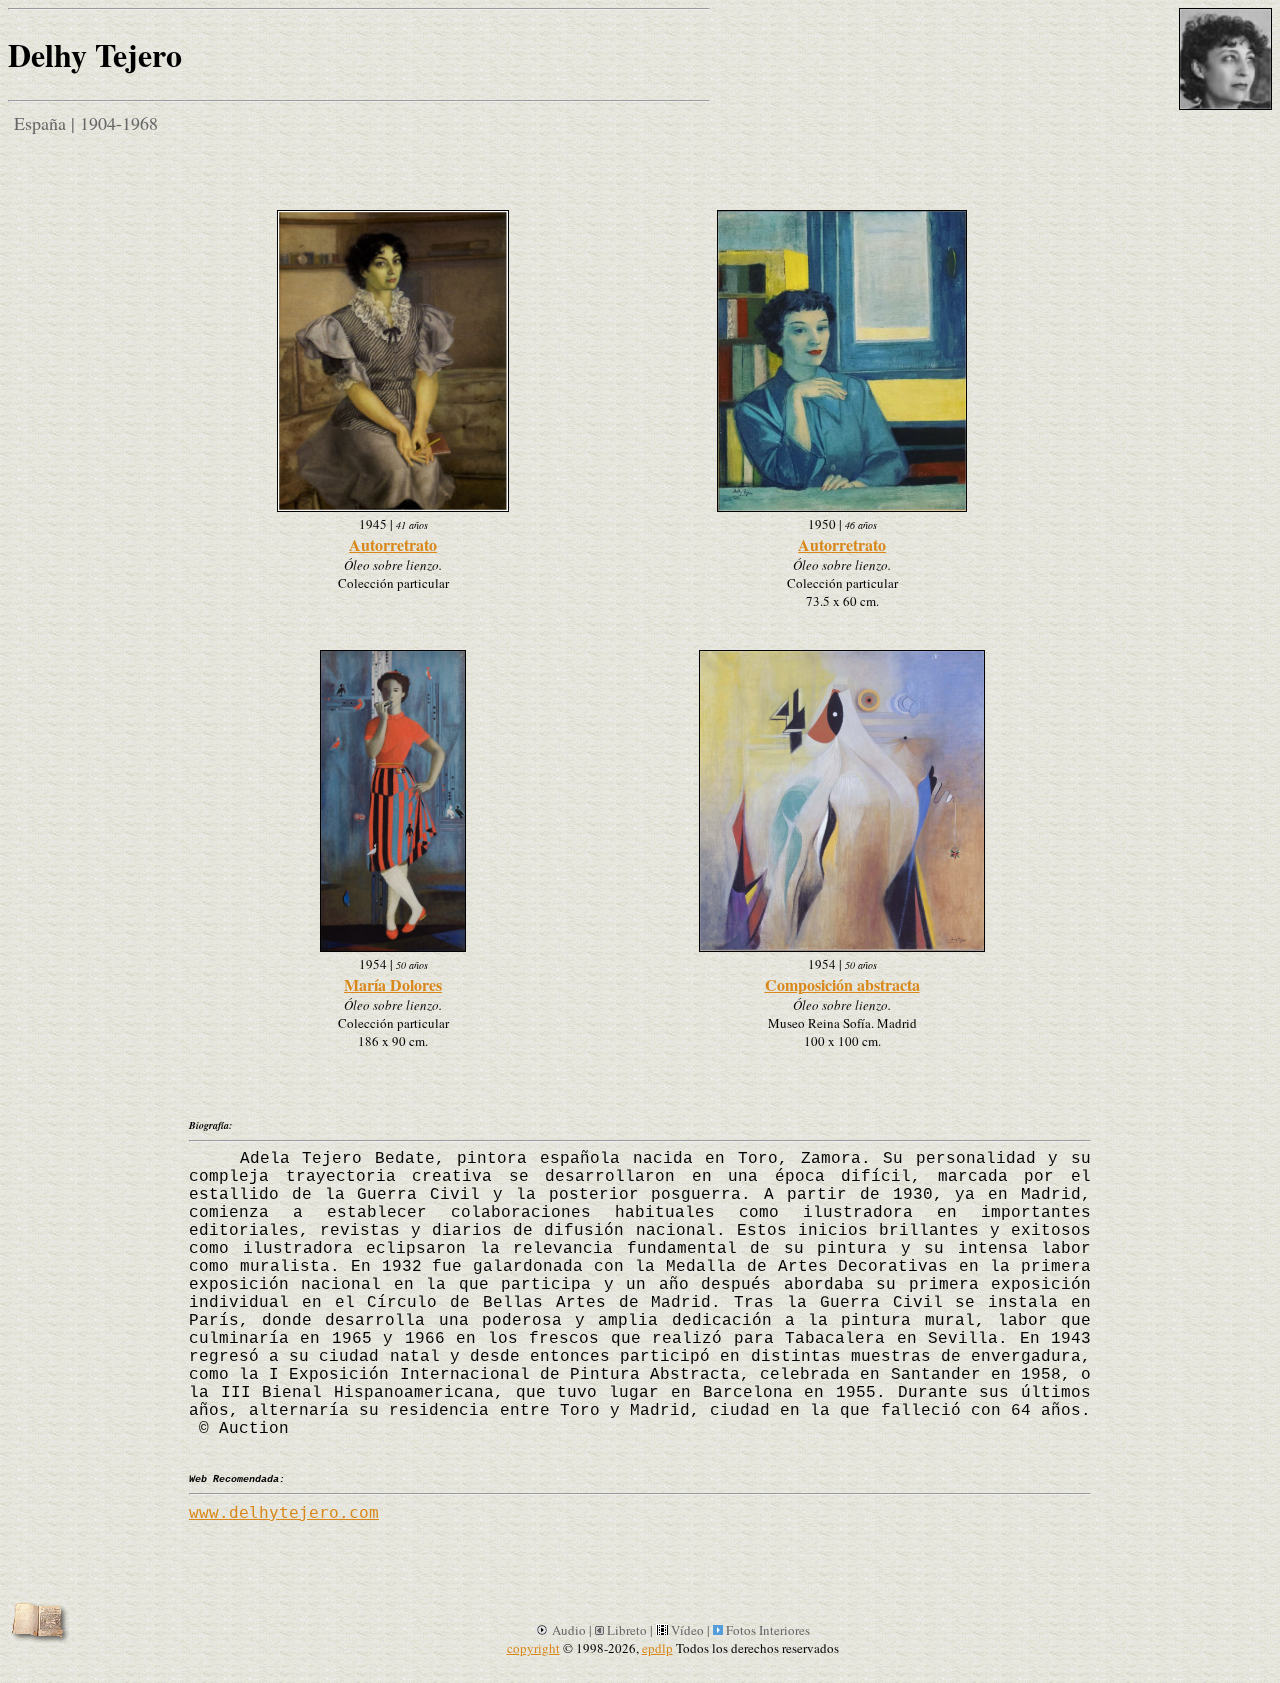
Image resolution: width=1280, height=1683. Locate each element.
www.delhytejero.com (284, 1512)
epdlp (657, 1648)
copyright (533, 1648)
